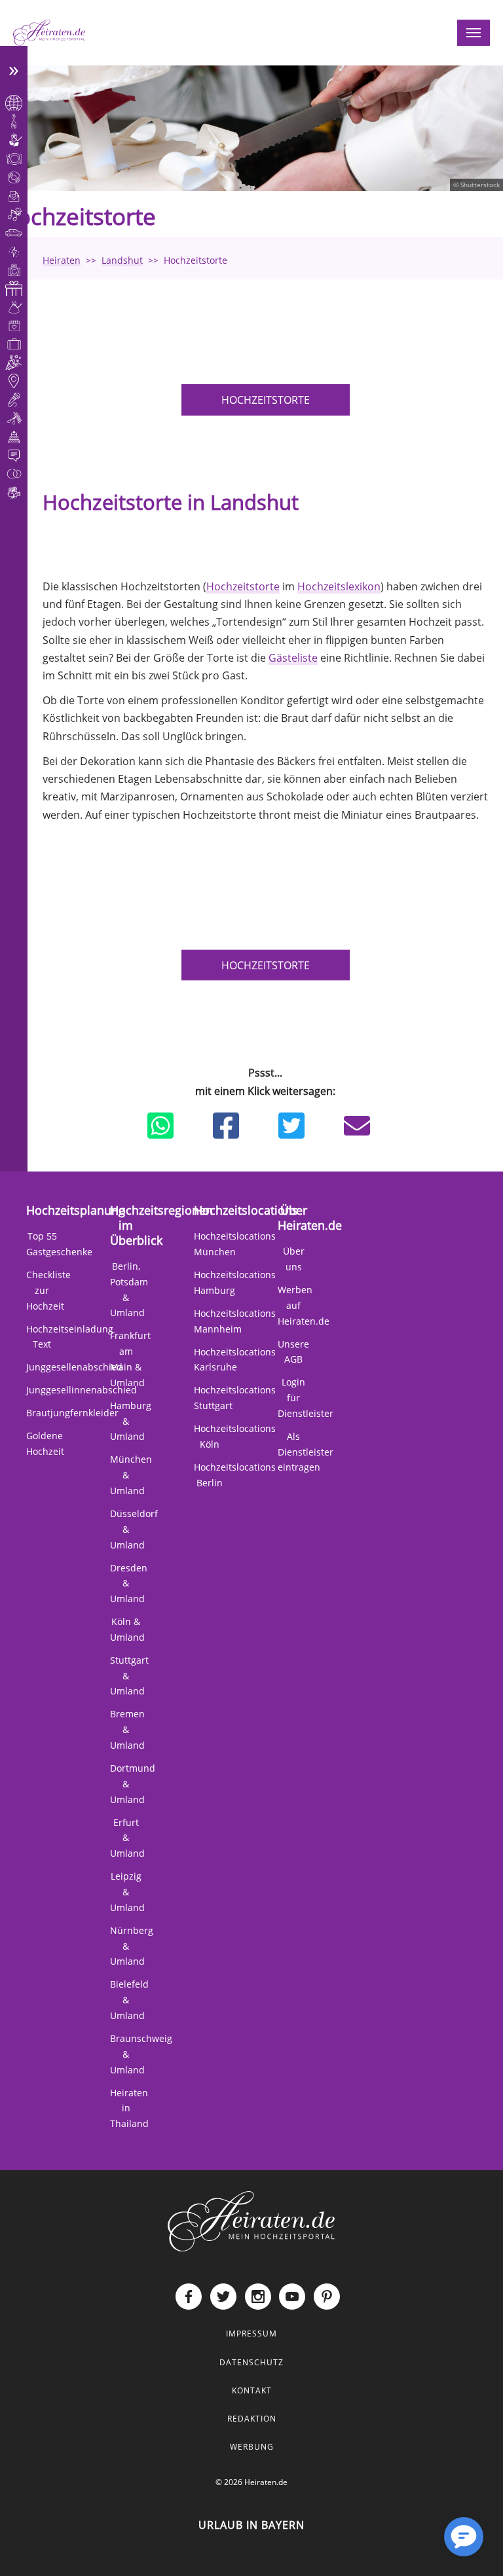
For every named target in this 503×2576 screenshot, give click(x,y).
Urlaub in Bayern (251, 2525)
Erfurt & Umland (127, 1838)
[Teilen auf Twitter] (291, 1126)
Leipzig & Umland (127, 1892)
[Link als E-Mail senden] (357, 1126)
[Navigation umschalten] (474, 33)
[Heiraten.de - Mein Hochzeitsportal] (49, 33)
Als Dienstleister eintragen (306, 1452)
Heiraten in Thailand (129, 2108)
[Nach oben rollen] (422, 2547)
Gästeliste (293, 658)
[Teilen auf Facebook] (226, 1126)
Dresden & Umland (129, 1583)
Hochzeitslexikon (339, 586)
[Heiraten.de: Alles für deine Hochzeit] (251, 2221)
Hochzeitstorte (266, 400)
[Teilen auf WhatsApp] (160, 1126)
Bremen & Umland (127, 1729)
